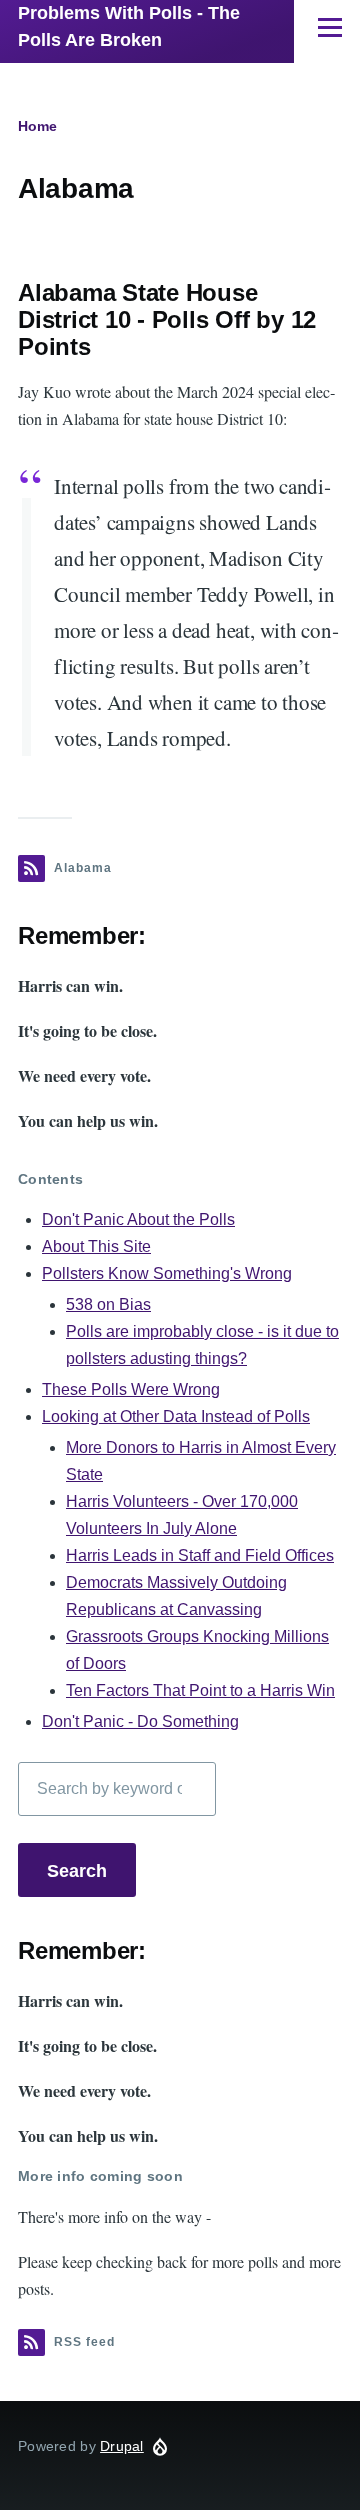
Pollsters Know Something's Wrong (167, 1273)
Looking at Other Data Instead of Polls (176, 1416)
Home (37, 126)
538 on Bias (108, 1304)
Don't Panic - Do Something (140, 1721)
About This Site (96, 1246)
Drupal (122, 2446)
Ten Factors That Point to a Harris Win (200, 1690)
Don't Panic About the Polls (138, 1219)
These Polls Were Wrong (131, 1389)
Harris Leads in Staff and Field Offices (200, 1555)
